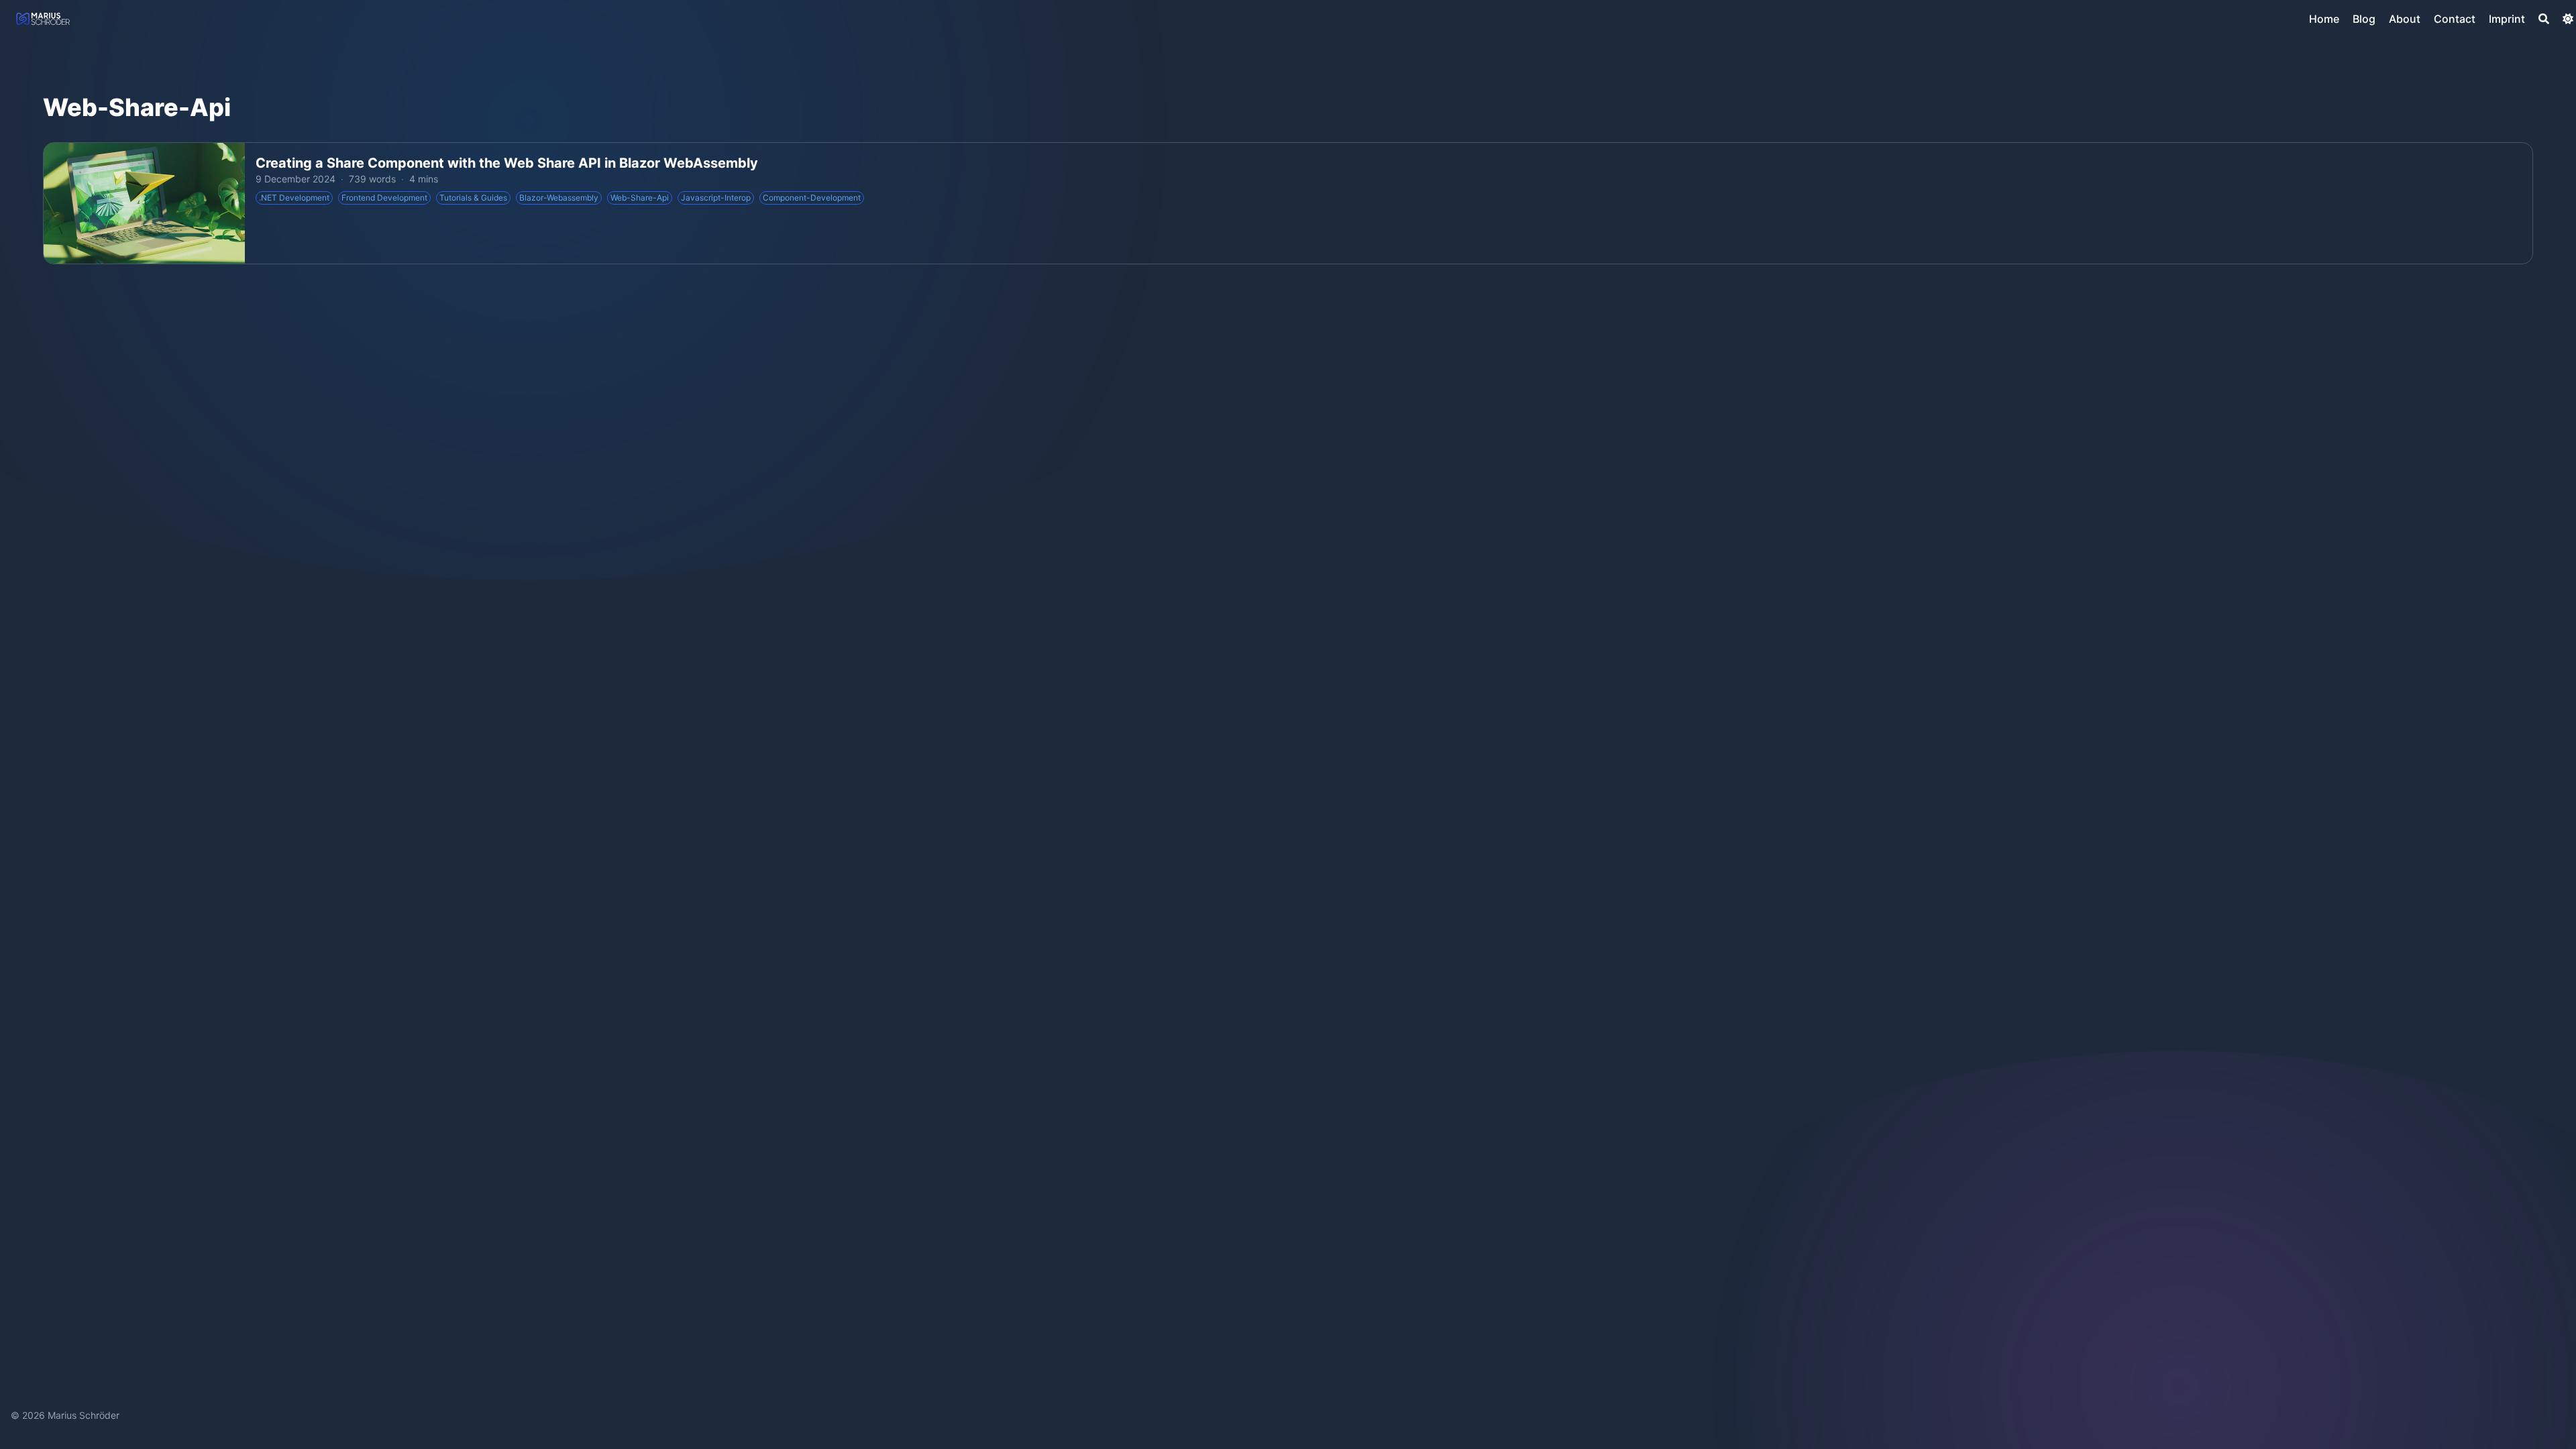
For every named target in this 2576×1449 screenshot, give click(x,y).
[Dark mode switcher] (2568, 19)
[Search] (2544, 19)
